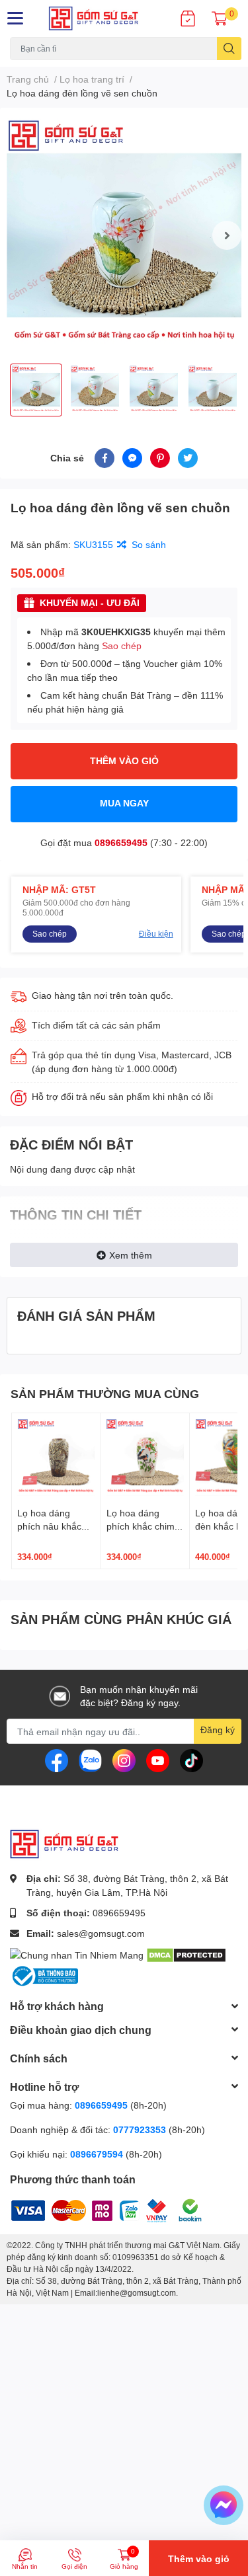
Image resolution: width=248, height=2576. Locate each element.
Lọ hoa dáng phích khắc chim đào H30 (141, 1526)
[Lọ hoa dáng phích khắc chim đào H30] (145, 1458)
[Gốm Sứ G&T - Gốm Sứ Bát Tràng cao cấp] (104, 19)
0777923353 (140, 2129)
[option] (124, 236)
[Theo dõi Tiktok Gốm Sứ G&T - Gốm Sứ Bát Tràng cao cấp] (191, 1759)
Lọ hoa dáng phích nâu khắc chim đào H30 (49, 1526)
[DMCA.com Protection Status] (186, 1954)
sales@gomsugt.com (101, 1933)
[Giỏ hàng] (220, 19)
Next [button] (227, 235)
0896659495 (121, 842)
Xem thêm (131, 1255)
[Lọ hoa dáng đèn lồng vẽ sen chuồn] (124, 236)
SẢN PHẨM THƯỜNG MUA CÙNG (105, 1393)
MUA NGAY (124, 803)
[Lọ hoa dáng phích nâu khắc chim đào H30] (56, 1458)
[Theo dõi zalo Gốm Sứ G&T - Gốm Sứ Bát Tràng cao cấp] (90, 1759)
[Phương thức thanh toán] (93, 2209)
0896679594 (97, 2154)
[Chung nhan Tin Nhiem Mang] (77, 1954)
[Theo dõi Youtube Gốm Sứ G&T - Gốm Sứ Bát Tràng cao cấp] (158, 1759)
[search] (229, 49)
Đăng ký (218, 1730)
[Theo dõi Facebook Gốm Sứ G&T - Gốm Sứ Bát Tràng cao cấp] (57, 1759)
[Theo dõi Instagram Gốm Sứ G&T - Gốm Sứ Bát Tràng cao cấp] (124, 1759)
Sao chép (122, 645)
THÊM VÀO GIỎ (124, 761)
